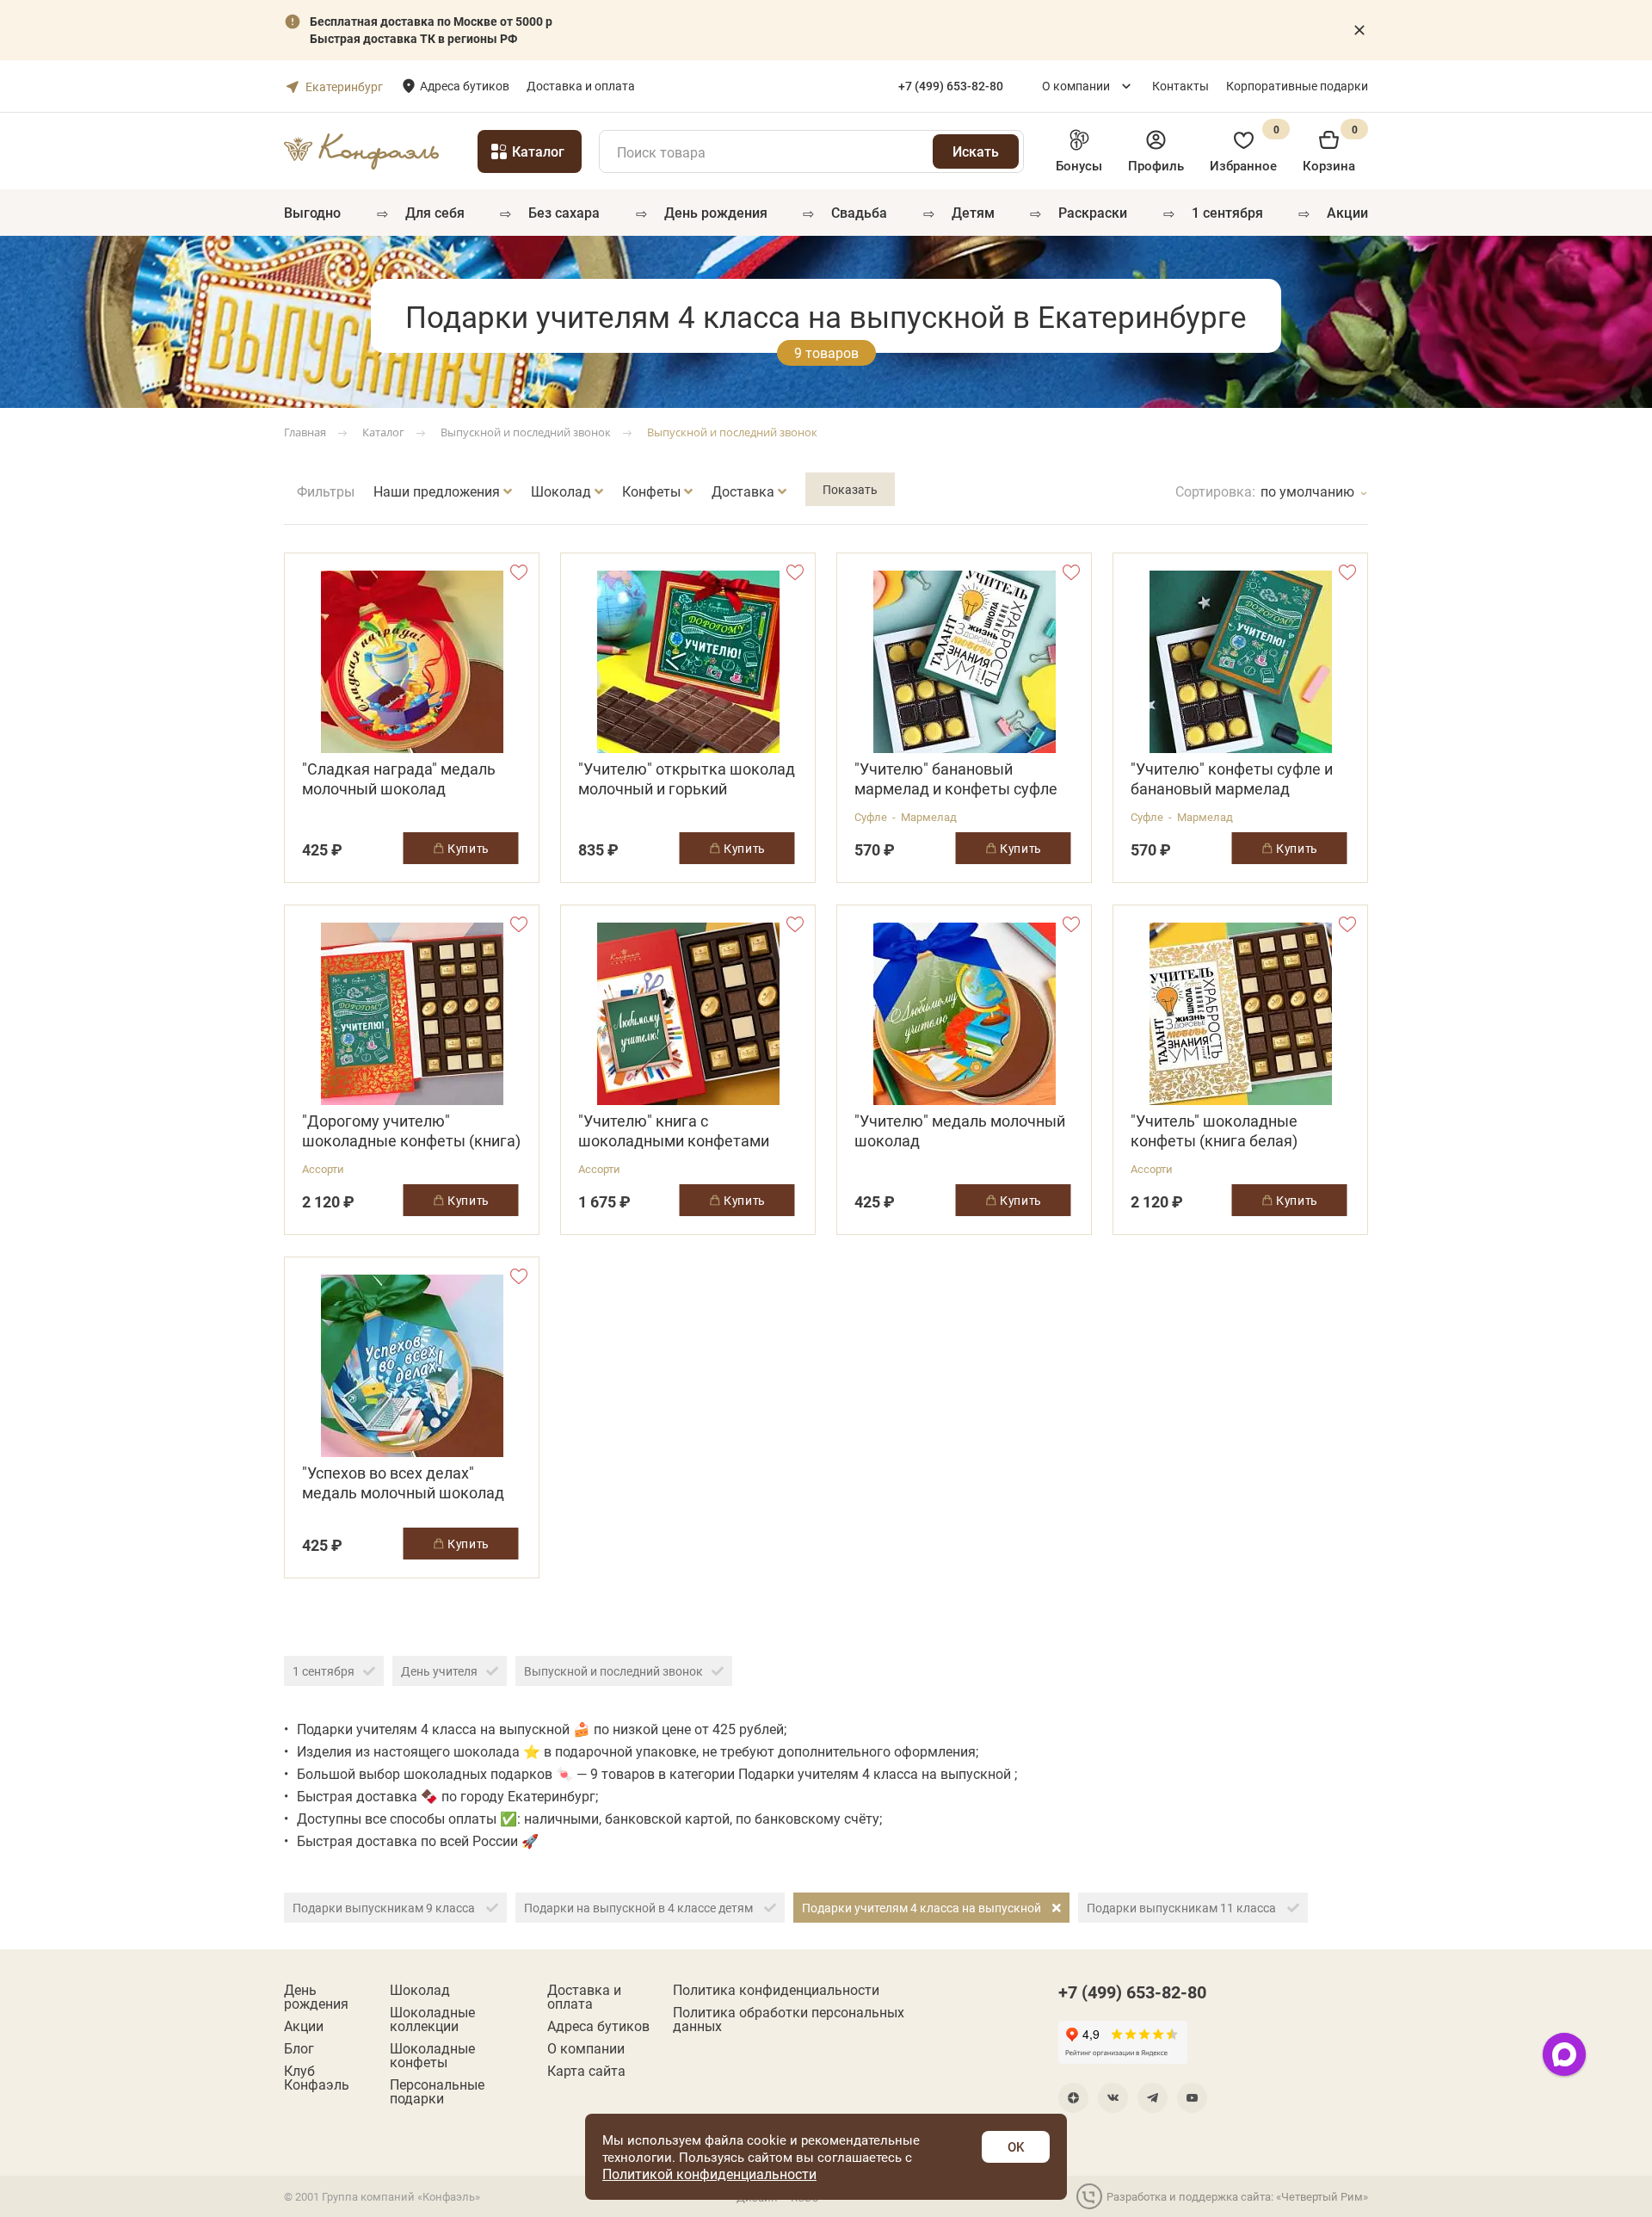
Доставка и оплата (581, 86)
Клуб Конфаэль (317, 2078)
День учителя (439, 1671)
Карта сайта (586, 2071)
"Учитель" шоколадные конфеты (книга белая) (1214, 1131)
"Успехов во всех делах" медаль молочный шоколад (403, 1483)
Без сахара (564, 212)
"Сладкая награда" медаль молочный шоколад (399, 779)
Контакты (1180, 86)
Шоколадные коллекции (432, 2019)
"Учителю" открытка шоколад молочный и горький (687, 779)
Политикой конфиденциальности (709, 2174)
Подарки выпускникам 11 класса (1183, 1908)
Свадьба (859, 212)
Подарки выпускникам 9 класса (385, 1908)
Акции (1347, 212)
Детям (973, 212)
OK (1016, 2146)
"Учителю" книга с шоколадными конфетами (674, 1131)
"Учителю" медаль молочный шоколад (960, 1131)
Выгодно (312, 212)
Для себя (435, 212)
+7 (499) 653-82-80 (1132, 1992)
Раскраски (1093, 212)
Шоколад (420, 1990)
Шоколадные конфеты (432, 2055)
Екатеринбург (344, 86)
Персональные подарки (437, 2091)
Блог (299, 2048)
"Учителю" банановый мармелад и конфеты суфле (956, 779)
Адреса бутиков (465, 86)
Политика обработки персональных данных (789, 2019)
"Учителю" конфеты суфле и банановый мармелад (1232, 779)
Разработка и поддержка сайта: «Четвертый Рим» (1237, 2196)
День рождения (716, 212)
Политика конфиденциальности (776, 1990)
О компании (1076, 86)
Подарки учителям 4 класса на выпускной (923, 1908)
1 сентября (1227, 212)
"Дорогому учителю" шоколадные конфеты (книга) (411, 1131)
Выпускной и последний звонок (613, 1671)
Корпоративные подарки (1297, 86)
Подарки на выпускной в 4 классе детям (640, 1908)
